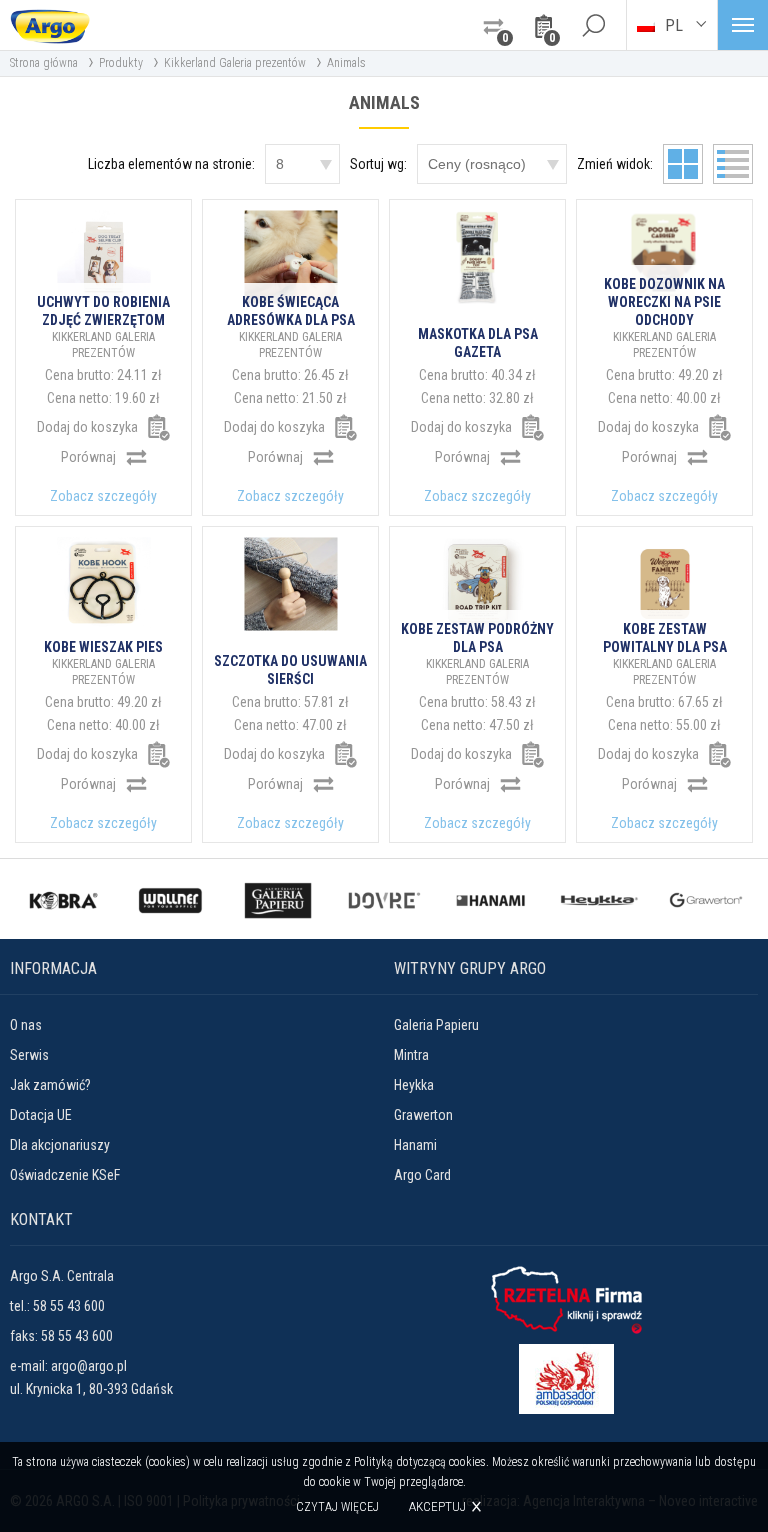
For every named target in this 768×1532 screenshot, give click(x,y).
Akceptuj (437, 1506)
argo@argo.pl (89, 1366)
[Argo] (50, 25)
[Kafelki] (683, 164)
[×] (593, 25)
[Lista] (733, 164)
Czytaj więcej (337, 1507)
